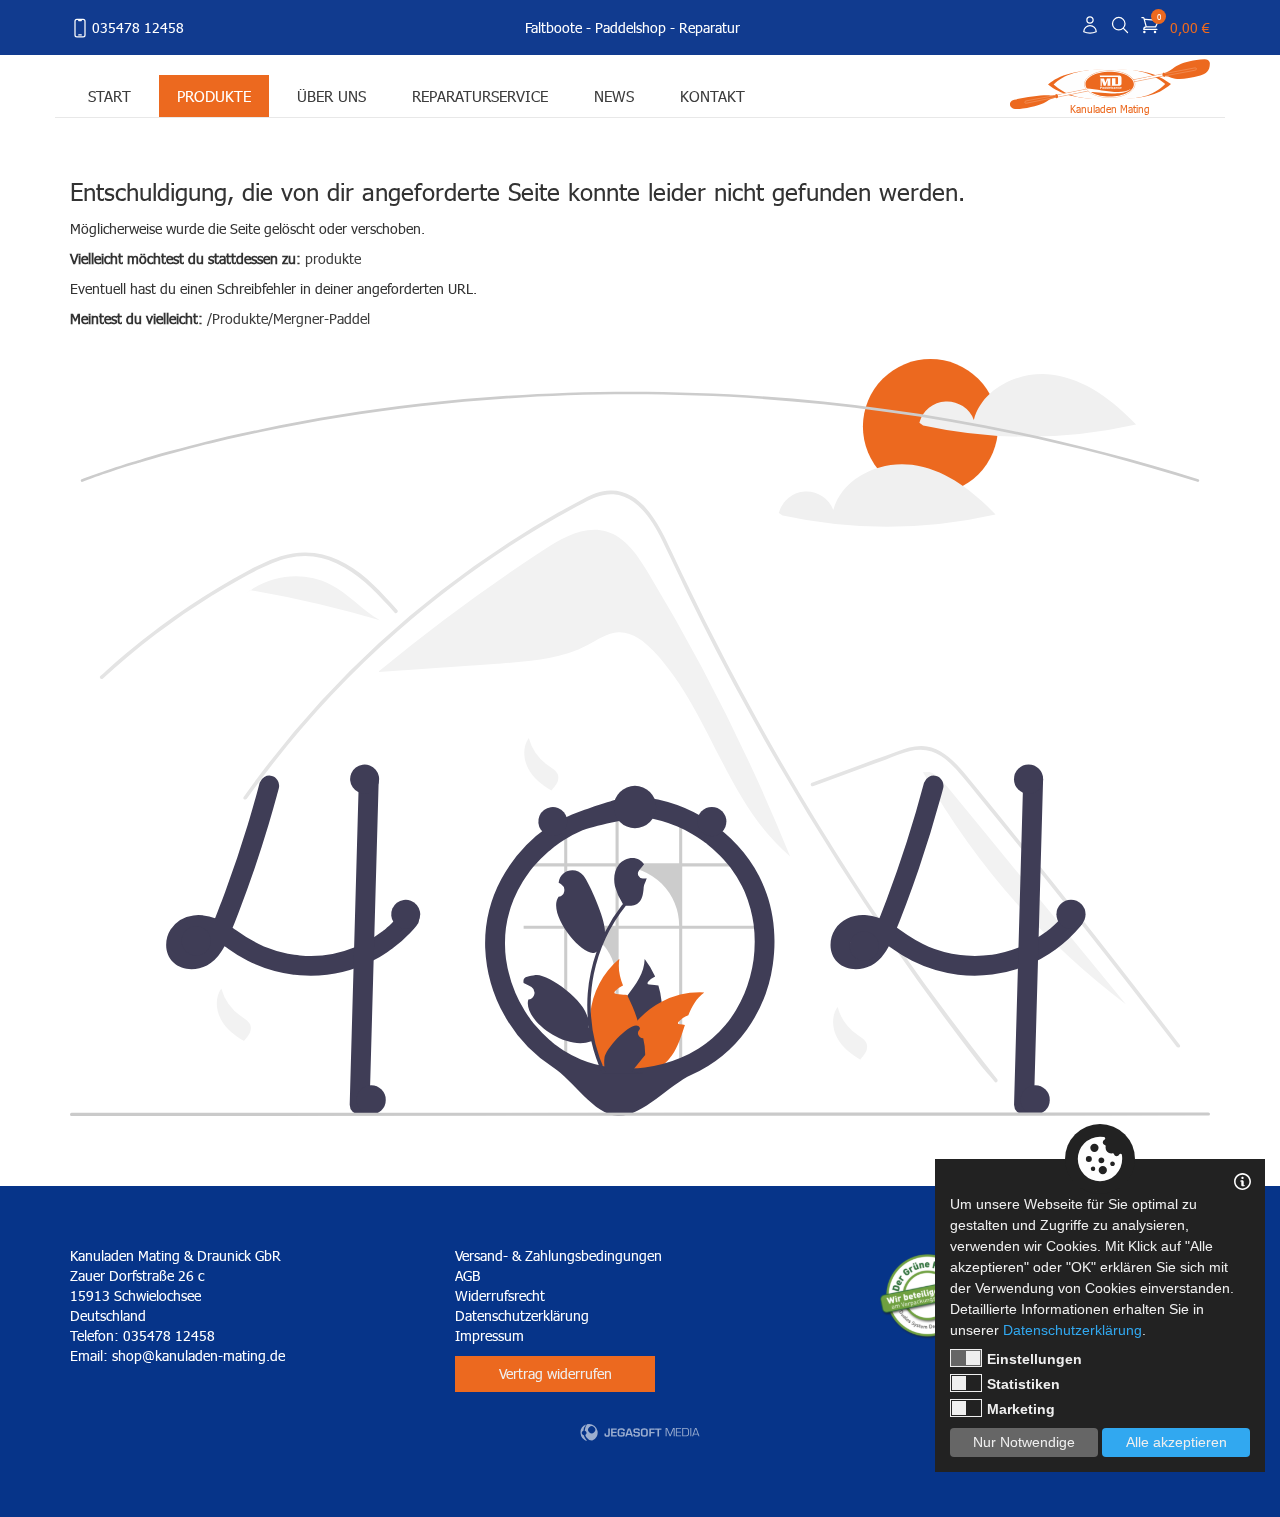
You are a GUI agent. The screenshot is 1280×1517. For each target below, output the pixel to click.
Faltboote (553, 27)
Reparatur (709, 27)
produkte (333, 258)
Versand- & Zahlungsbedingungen (558, 1255)
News (614, 95)
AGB (467, 1275)
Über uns (331, 95)
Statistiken (1023, 1384)
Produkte (214, 95)
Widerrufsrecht (500, 1295)
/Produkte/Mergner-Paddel (288, 318)
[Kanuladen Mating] (1110, 82)
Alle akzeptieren (1176, 1442)
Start (109, 95)
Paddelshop (630, 27)
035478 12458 (138, 27)
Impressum (489, 1335)
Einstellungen (1034, 1359)
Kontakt (712, 95)
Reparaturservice (480, 95)
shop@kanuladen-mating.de (198, 1355)
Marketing (1021, 1409)
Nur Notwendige (1024, 1442)
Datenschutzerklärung (522, 1315)
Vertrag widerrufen (555, 1373)
